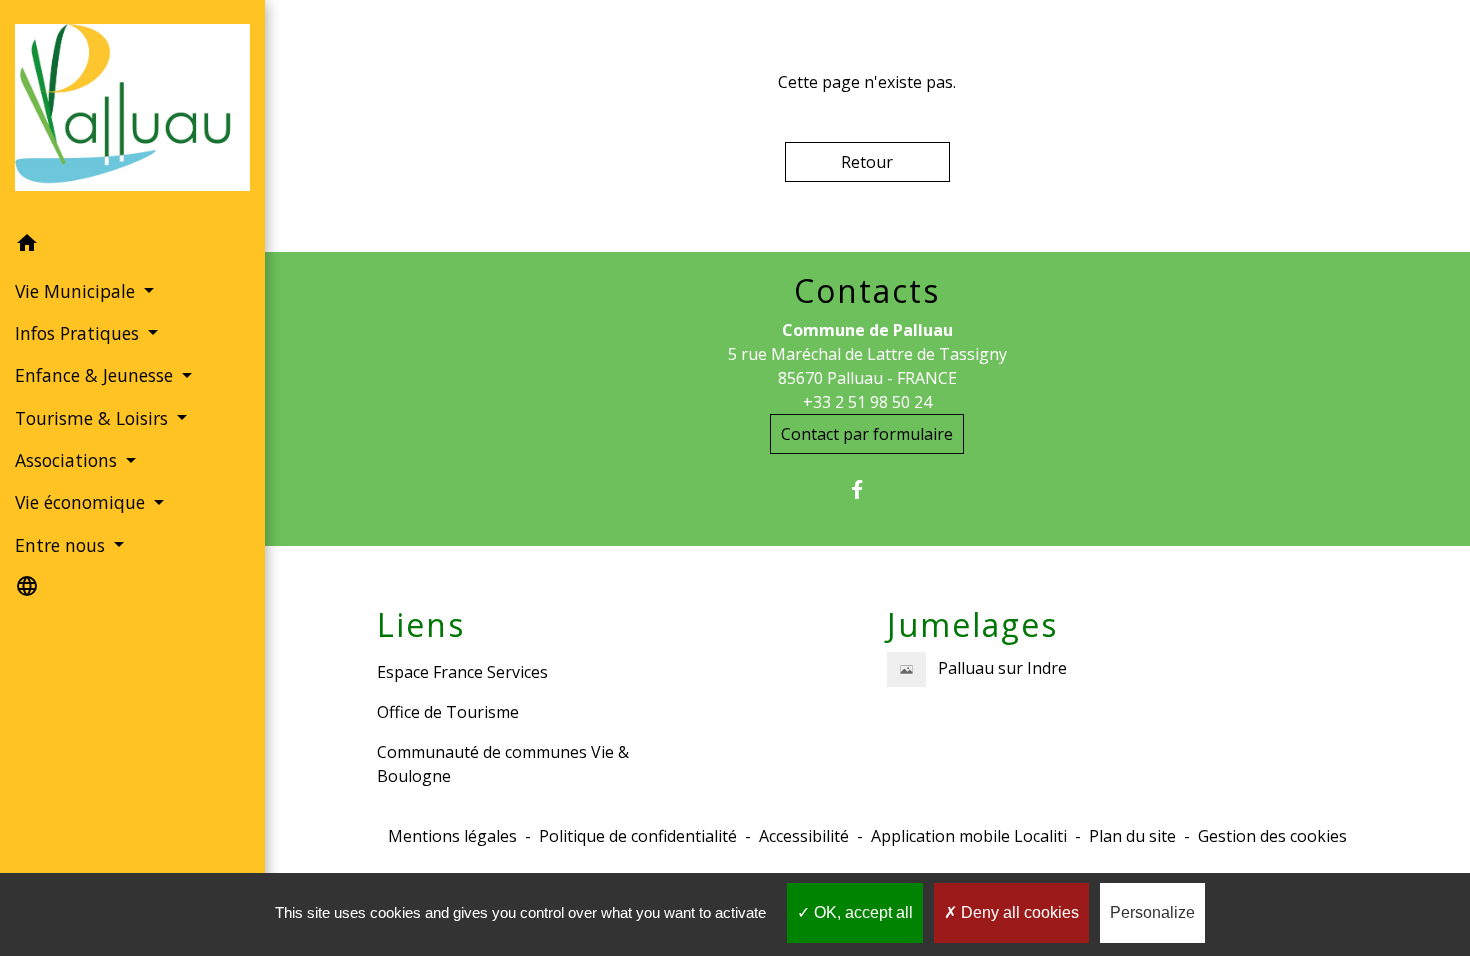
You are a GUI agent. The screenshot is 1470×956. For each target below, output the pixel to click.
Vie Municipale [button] (77, 291)
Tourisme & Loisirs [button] (94, 418)
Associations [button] (68, 460)
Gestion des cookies (1272, 836)
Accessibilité (804, 836)
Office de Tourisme (448, 712)
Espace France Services (462, 672)
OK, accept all (861, 912)
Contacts (867, 291)
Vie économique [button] (82, 502)
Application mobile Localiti (969, 836)
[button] (132, 246)
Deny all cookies (1018, 912)
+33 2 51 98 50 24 (867, 402)
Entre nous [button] (62, 545)
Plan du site (1132, 836)
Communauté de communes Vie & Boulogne (503, 764)
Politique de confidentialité (638, 836)
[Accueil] (132, 111)
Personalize (1152, 912)
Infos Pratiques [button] (79, 333)
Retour (867, 162)
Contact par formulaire (867, 434)
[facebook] (867, 489)
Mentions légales (452, 836)
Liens (421, 625)
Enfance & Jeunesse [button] (96, 375)
